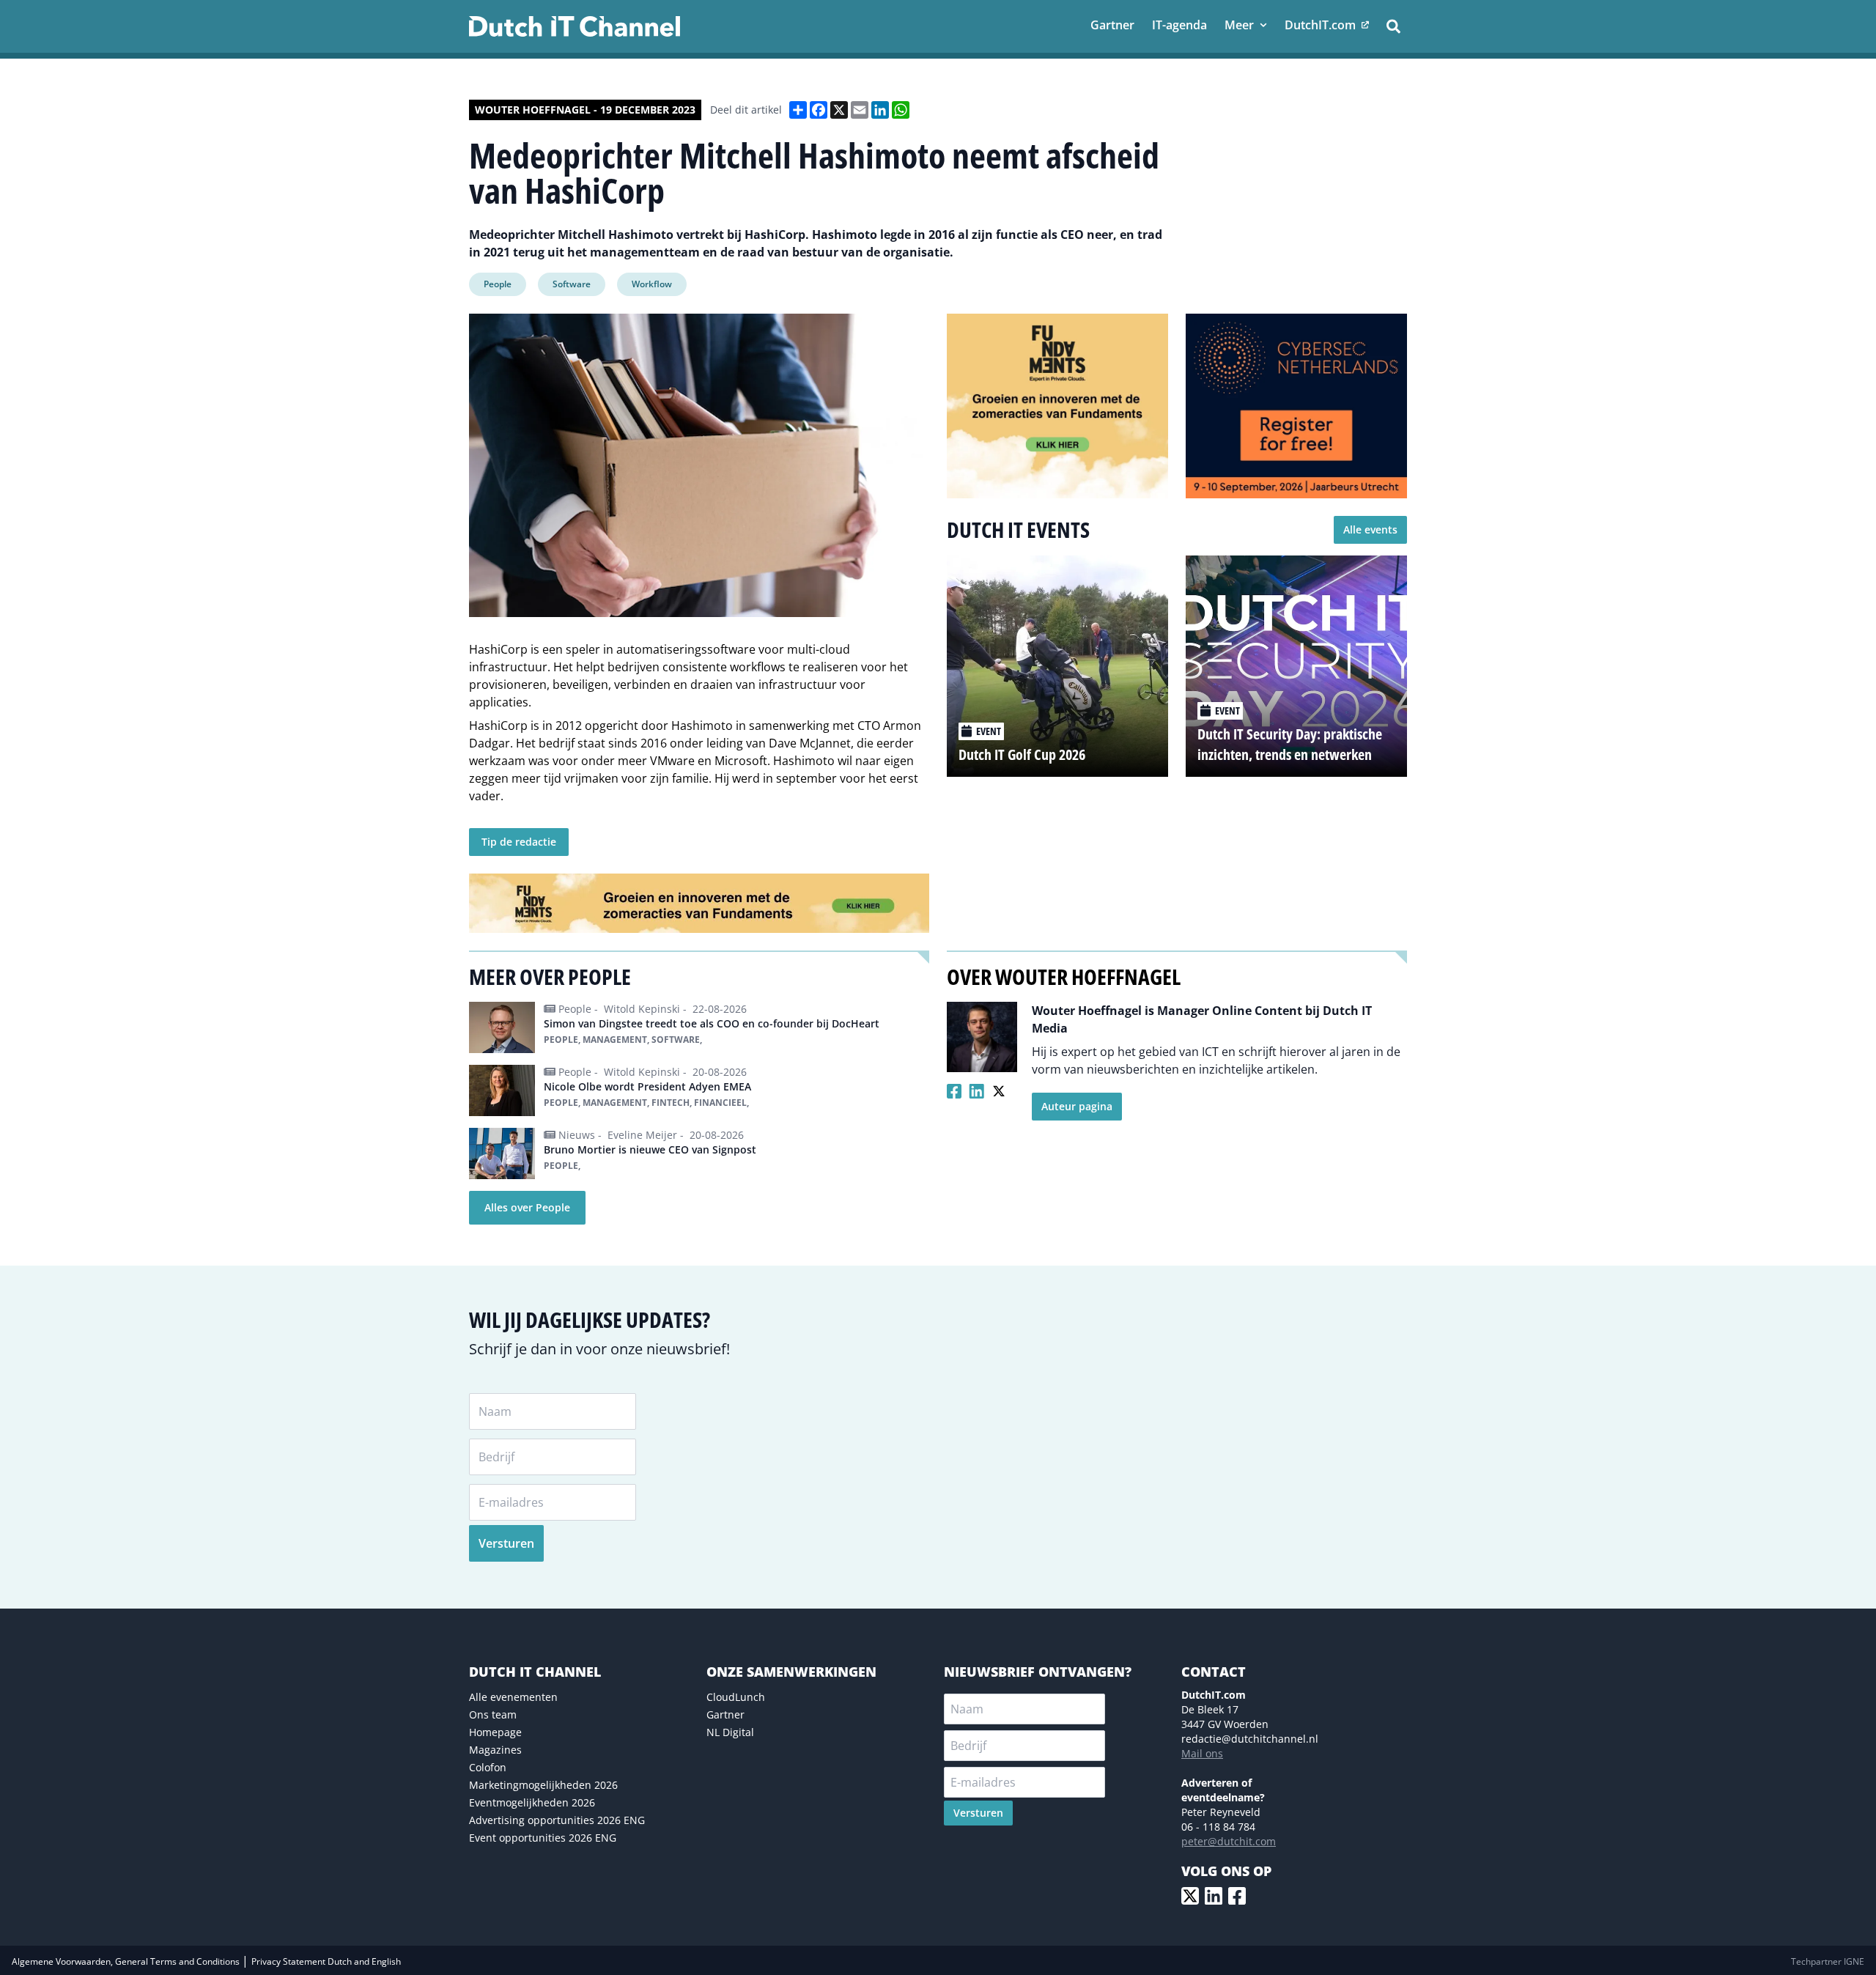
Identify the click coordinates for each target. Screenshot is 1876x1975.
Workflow (652, 284)
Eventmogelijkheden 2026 (532, 1802)
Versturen (506, 1543)
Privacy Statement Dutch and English (326, 1961)
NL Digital (730, 1732)
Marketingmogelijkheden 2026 (543, 1785)
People (498, 284)
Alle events (1370, 529)
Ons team (493, 1714)
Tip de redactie (519, 842)
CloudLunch (736, 1697)
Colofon (488, 1767)
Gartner (725, 1714)
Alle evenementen (513, 1697)
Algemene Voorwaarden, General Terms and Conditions (127, 1961)
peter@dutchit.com (1229, 1841)
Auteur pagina (1077, 1106)
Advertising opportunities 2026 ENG (557, 1820)
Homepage (495, 1732)
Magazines (495, 1750)
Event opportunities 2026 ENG (543, 1838)
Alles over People (527, 1207)
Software (572, 284)
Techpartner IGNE (1828, 1961)
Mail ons (1202, 1753)
